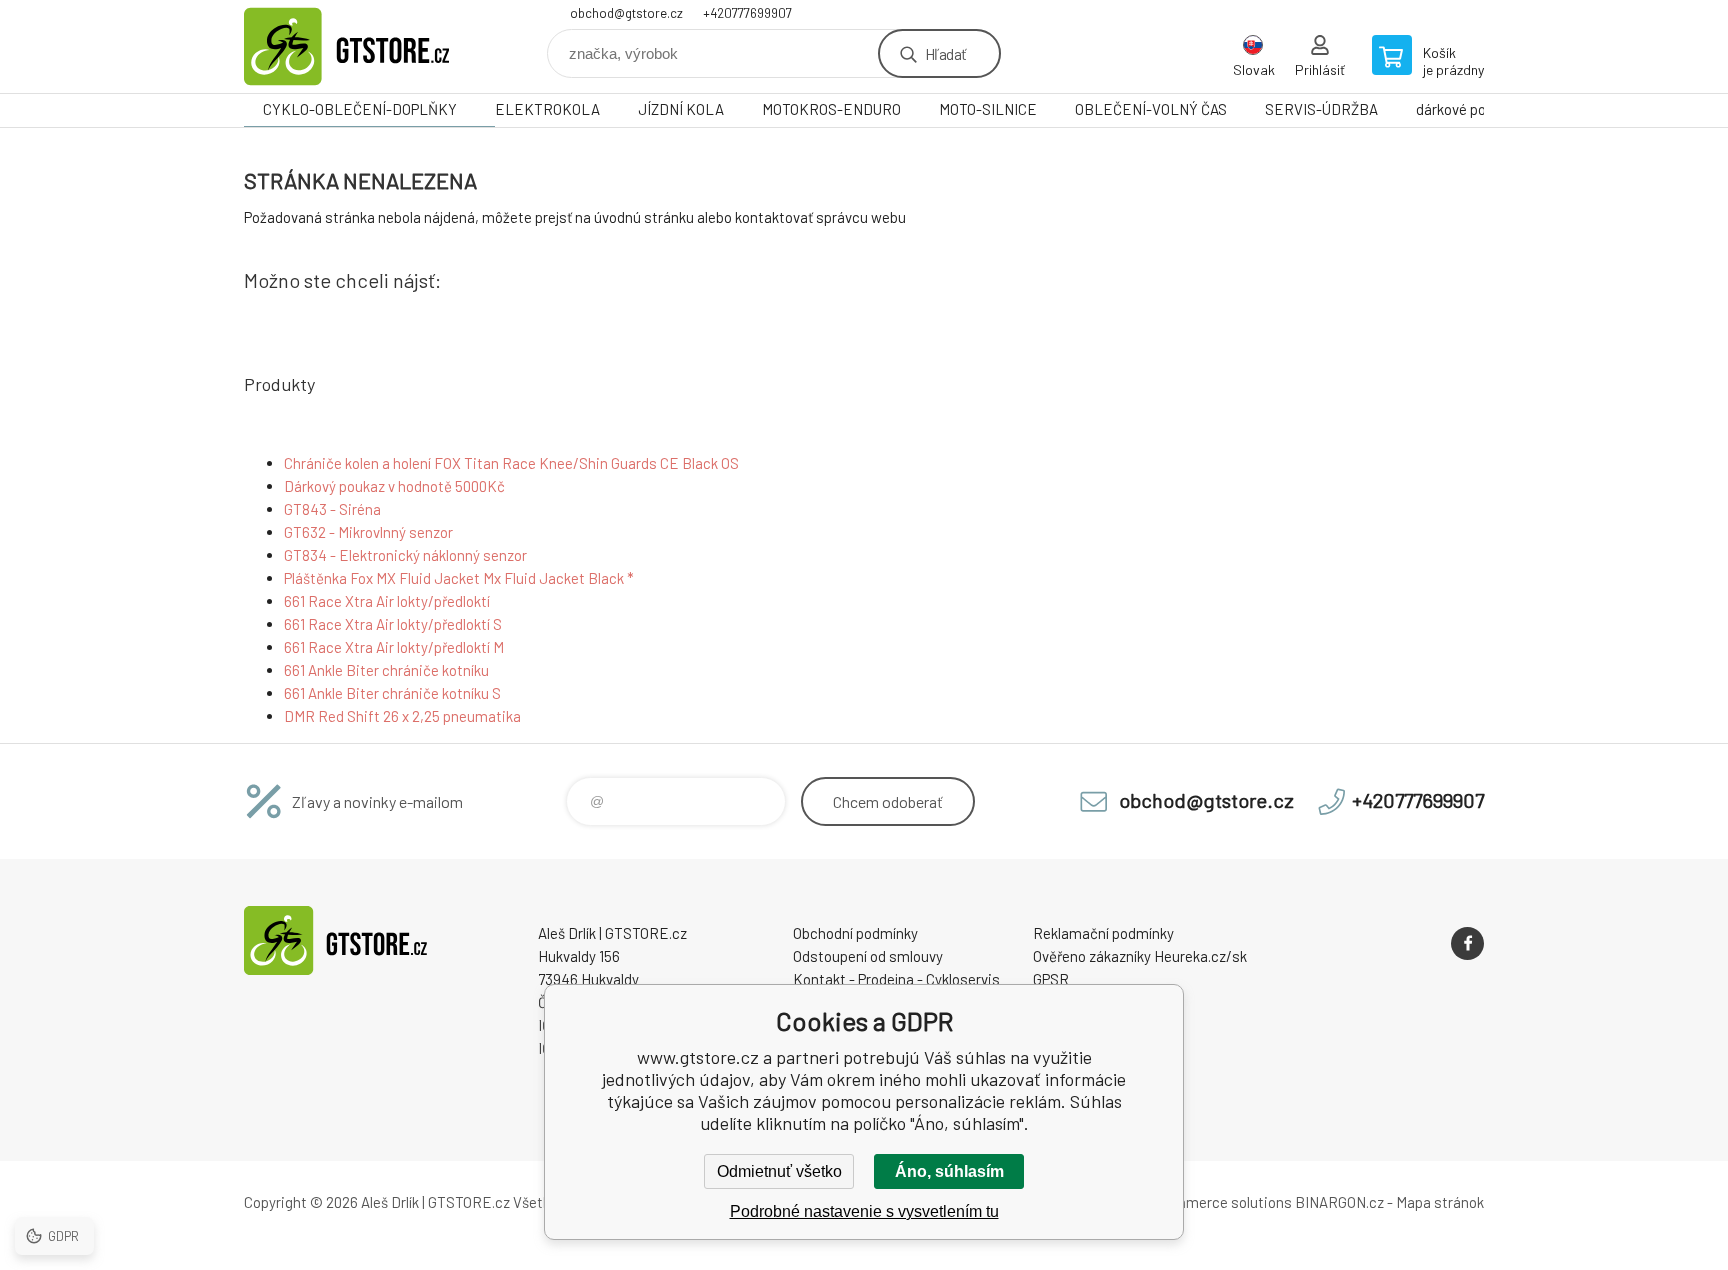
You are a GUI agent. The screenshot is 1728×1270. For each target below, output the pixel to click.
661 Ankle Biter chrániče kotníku (386, 670)
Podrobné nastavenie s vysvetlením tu (864, 1211)
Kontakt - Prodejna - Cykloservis (896, 979)
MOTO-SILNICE (988, 109)
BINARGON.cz (1339, 1202)
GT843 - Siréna (332, 509)
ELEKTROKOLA (547, 109)
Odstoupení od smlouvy (868, 956)
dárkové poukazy (1469, 109)
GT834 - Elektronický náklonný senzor (405, 555)
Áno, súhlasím (949, 1171)
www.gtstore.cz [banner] (364, 46)
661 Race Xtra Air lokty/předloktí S (393, 624)
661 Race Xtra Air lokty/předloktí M (394, 647)
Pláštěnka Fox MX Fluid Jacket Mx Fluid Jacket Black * (459, 578)
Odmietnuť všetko (779, 1171)
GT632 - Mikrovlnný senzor (368, 532)
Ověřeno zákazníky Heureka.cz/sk (1140, 956)
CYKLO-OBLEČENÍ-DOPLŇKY (360, 109)
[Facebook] (1467, 943)
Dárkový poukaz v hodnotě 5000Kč (394, 486)
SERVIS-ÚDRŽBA (1321, 109)
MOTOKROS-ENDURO (831, 109)
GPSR (1051, 979)
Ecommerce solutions (1219, 1202)
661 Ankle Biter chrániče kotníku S (392, 693)
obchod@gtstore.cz (626, 13)
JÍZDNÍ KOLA (681, 109)
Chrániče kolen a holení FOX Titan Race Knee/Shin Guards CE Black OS (511, 463)
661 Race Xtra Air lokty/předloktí (387, 601)
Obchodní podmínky (855, 933)
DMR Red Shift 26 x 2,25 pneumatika (402, 716)
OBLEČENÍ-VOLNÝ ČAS (1151, 109)
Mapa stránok (1440, 1202)
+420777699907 (747, 13)
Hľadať (945, 53)
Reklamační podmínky (1103, 933)
